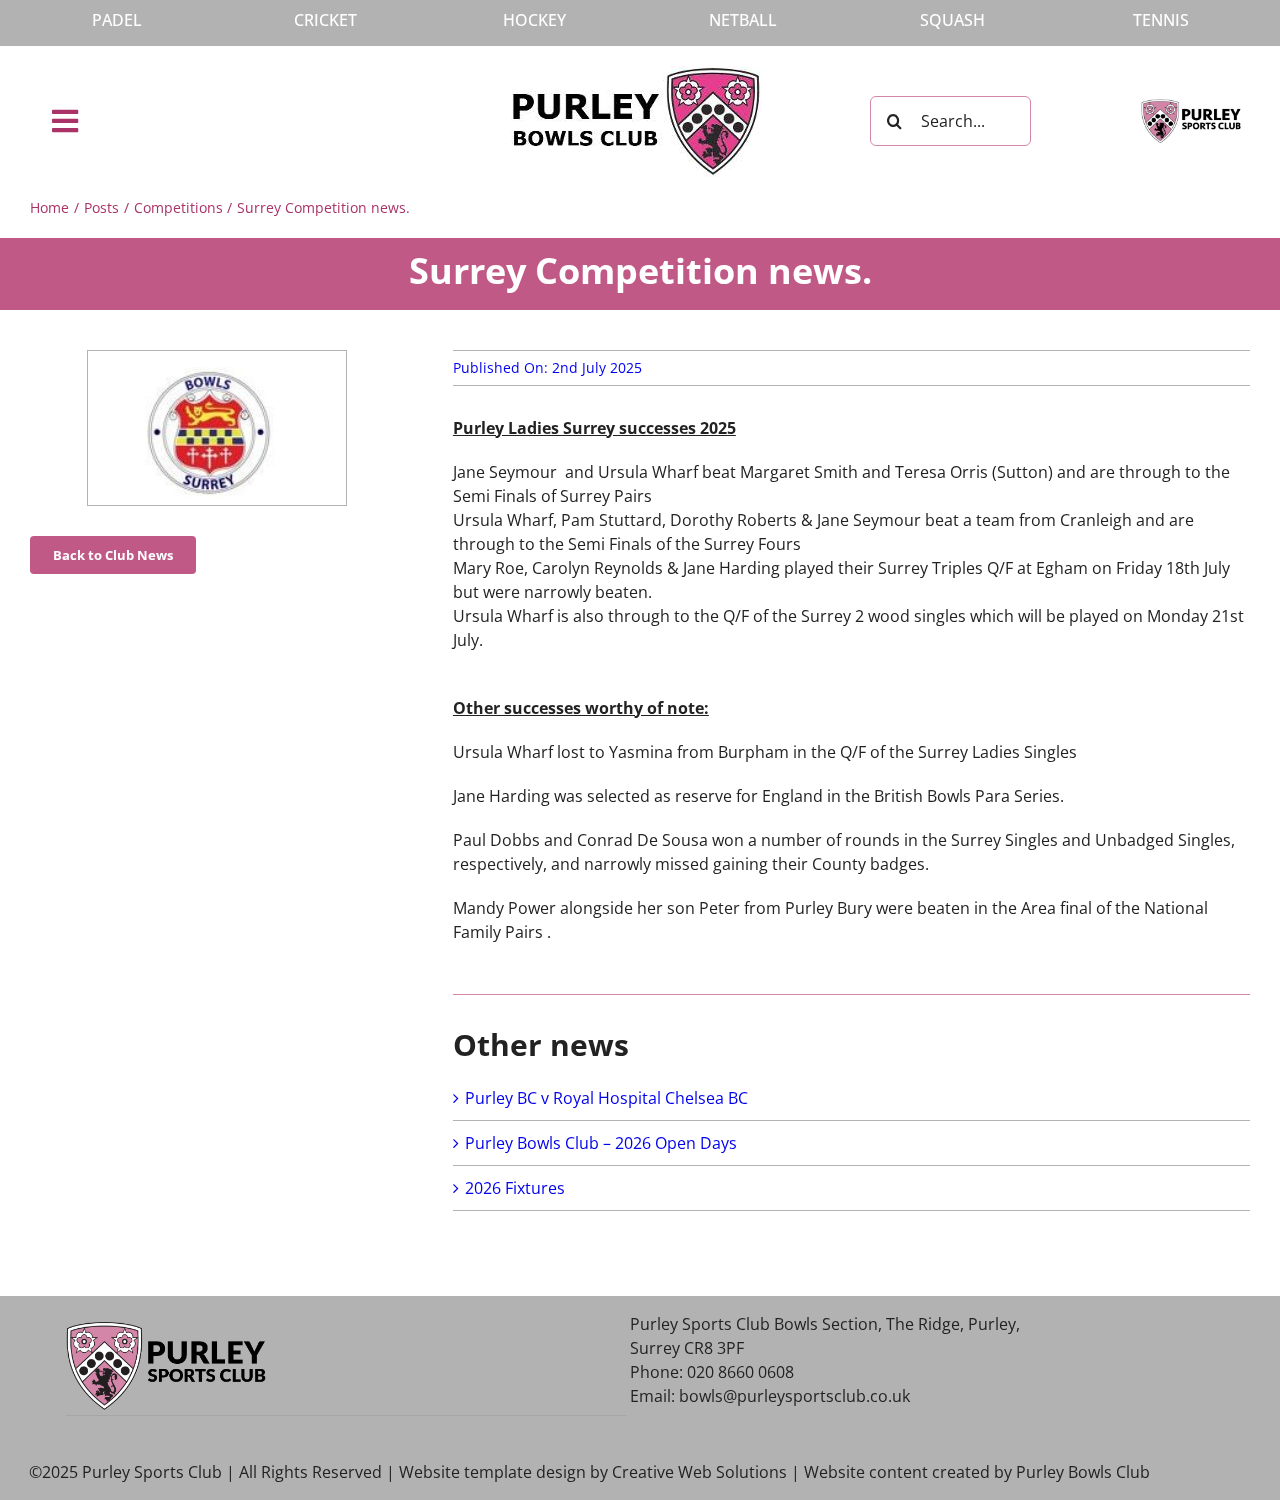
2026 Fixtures (515, 1188)
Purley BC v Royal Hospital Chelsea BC (606, 1098)
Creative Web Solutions (699, 1472)
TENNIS (1161, 20)
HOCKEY (534, 20)
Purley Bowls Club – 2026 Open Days (601, 1143)
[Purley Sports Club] (1191, 107)
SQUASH (952, 20)
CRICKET (325, 20)
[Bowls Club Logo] (636, 74)
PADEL (117, 20)
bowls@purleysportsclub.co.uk (794, 1396)
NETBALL (743, 20)
